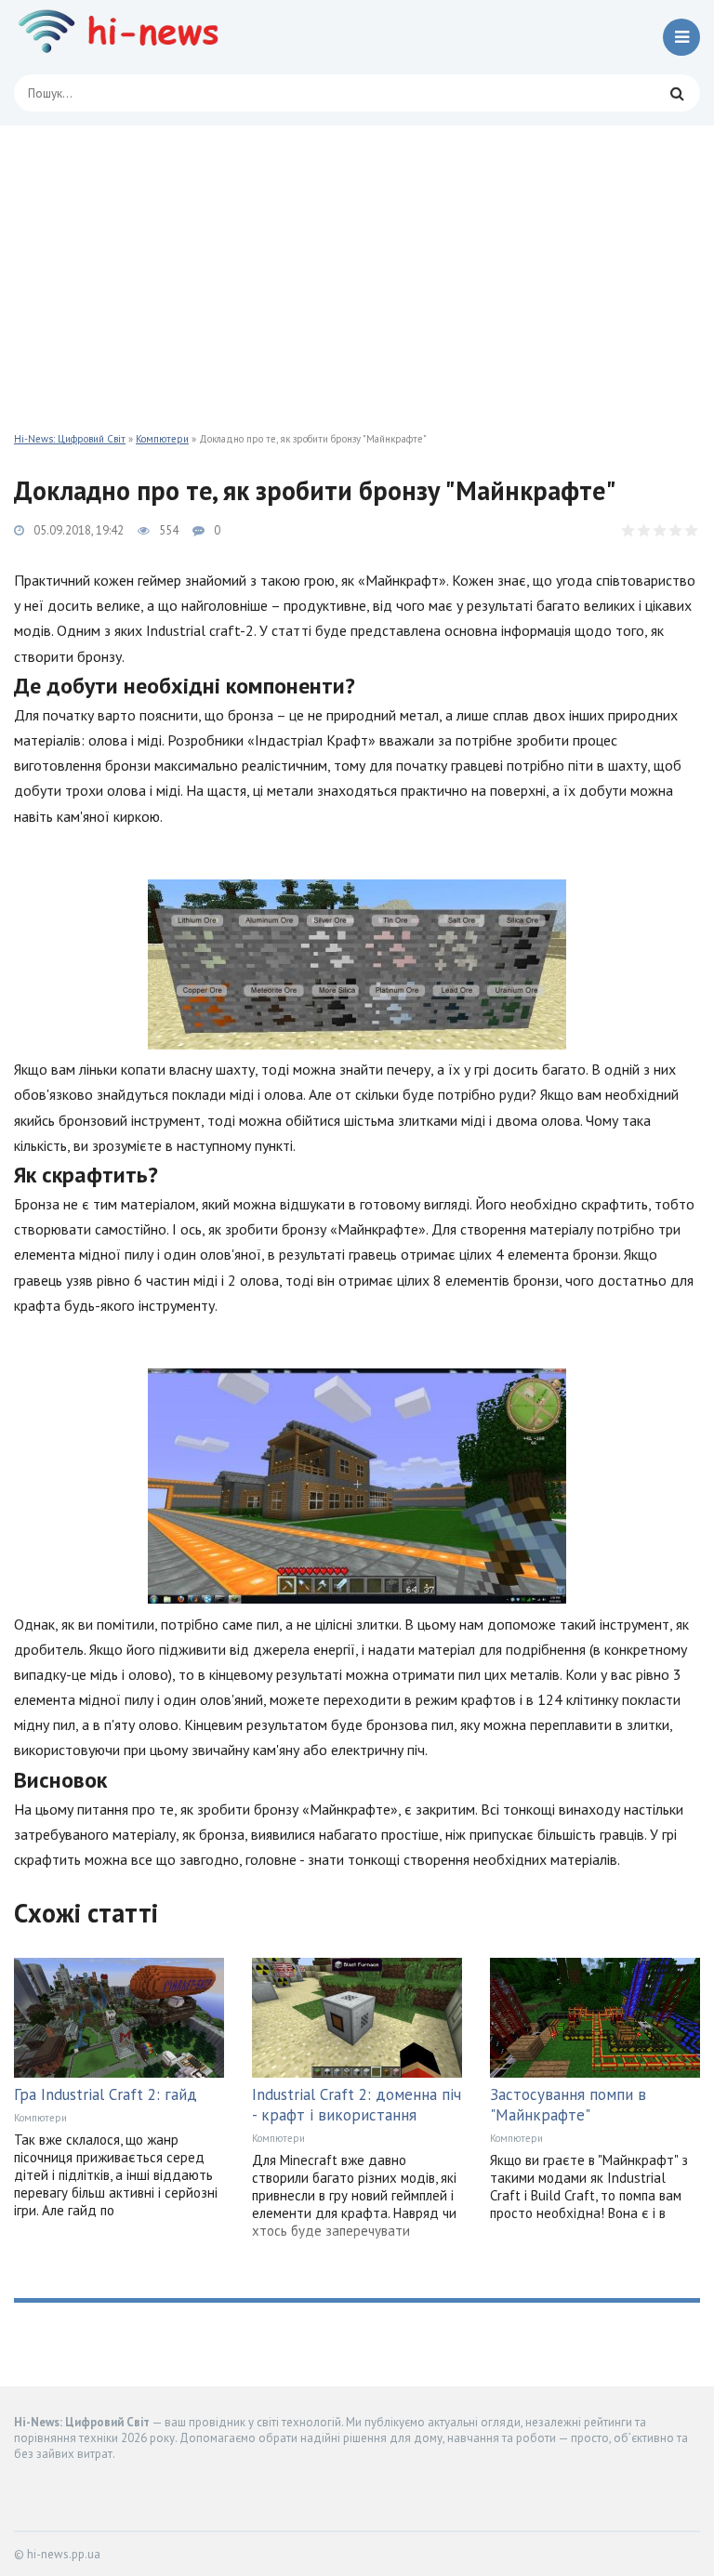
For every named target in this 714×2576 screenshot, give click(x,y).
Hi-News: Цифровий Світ (70, 439)
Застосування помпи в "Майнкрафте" (568, 2105)
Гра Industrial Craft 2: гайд (106, 2094)
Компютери (162, 439)
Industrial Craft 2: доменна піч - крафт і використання (357, 2105)
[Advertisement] (357, 265)
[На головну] (126, 37)
